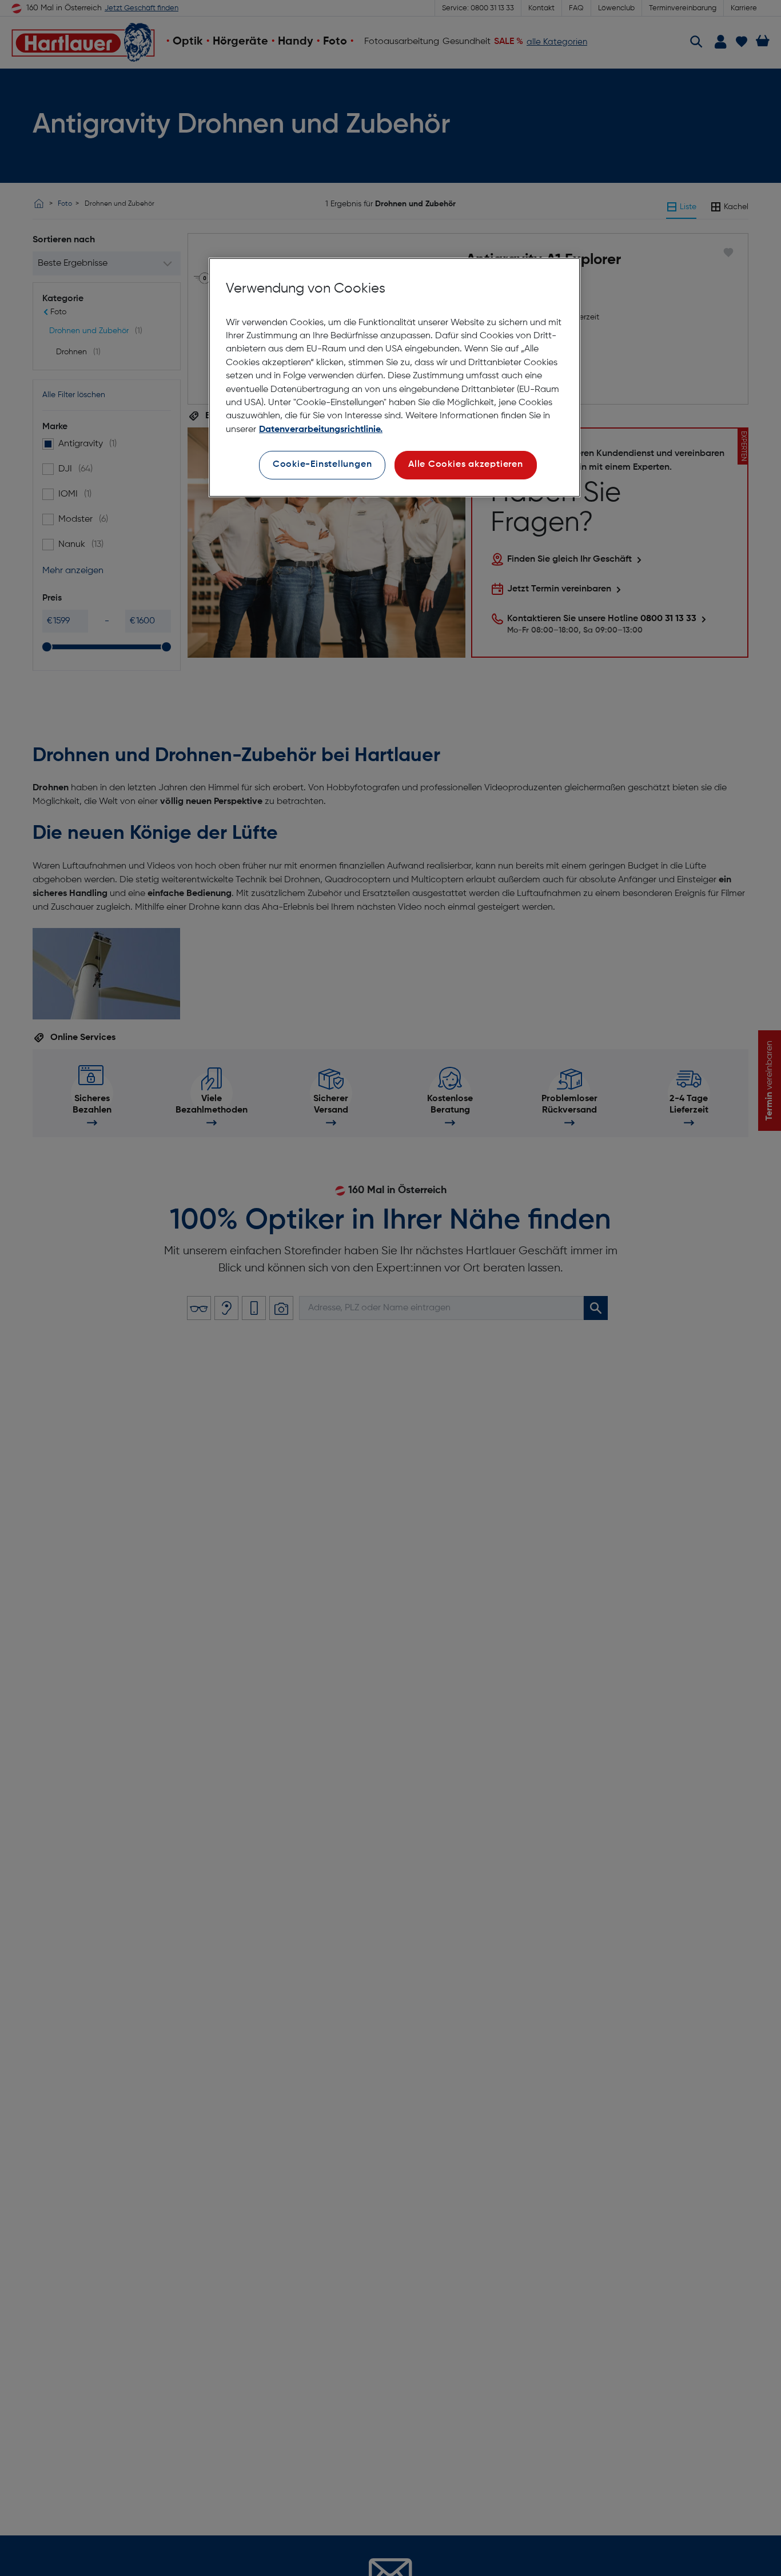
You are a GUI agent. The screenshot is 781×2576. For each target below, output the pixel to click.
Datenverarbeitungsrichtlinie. (321, 430)
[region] (395, 377)
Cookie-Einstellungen (322, 465)
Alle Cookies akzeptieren (466, 465)
